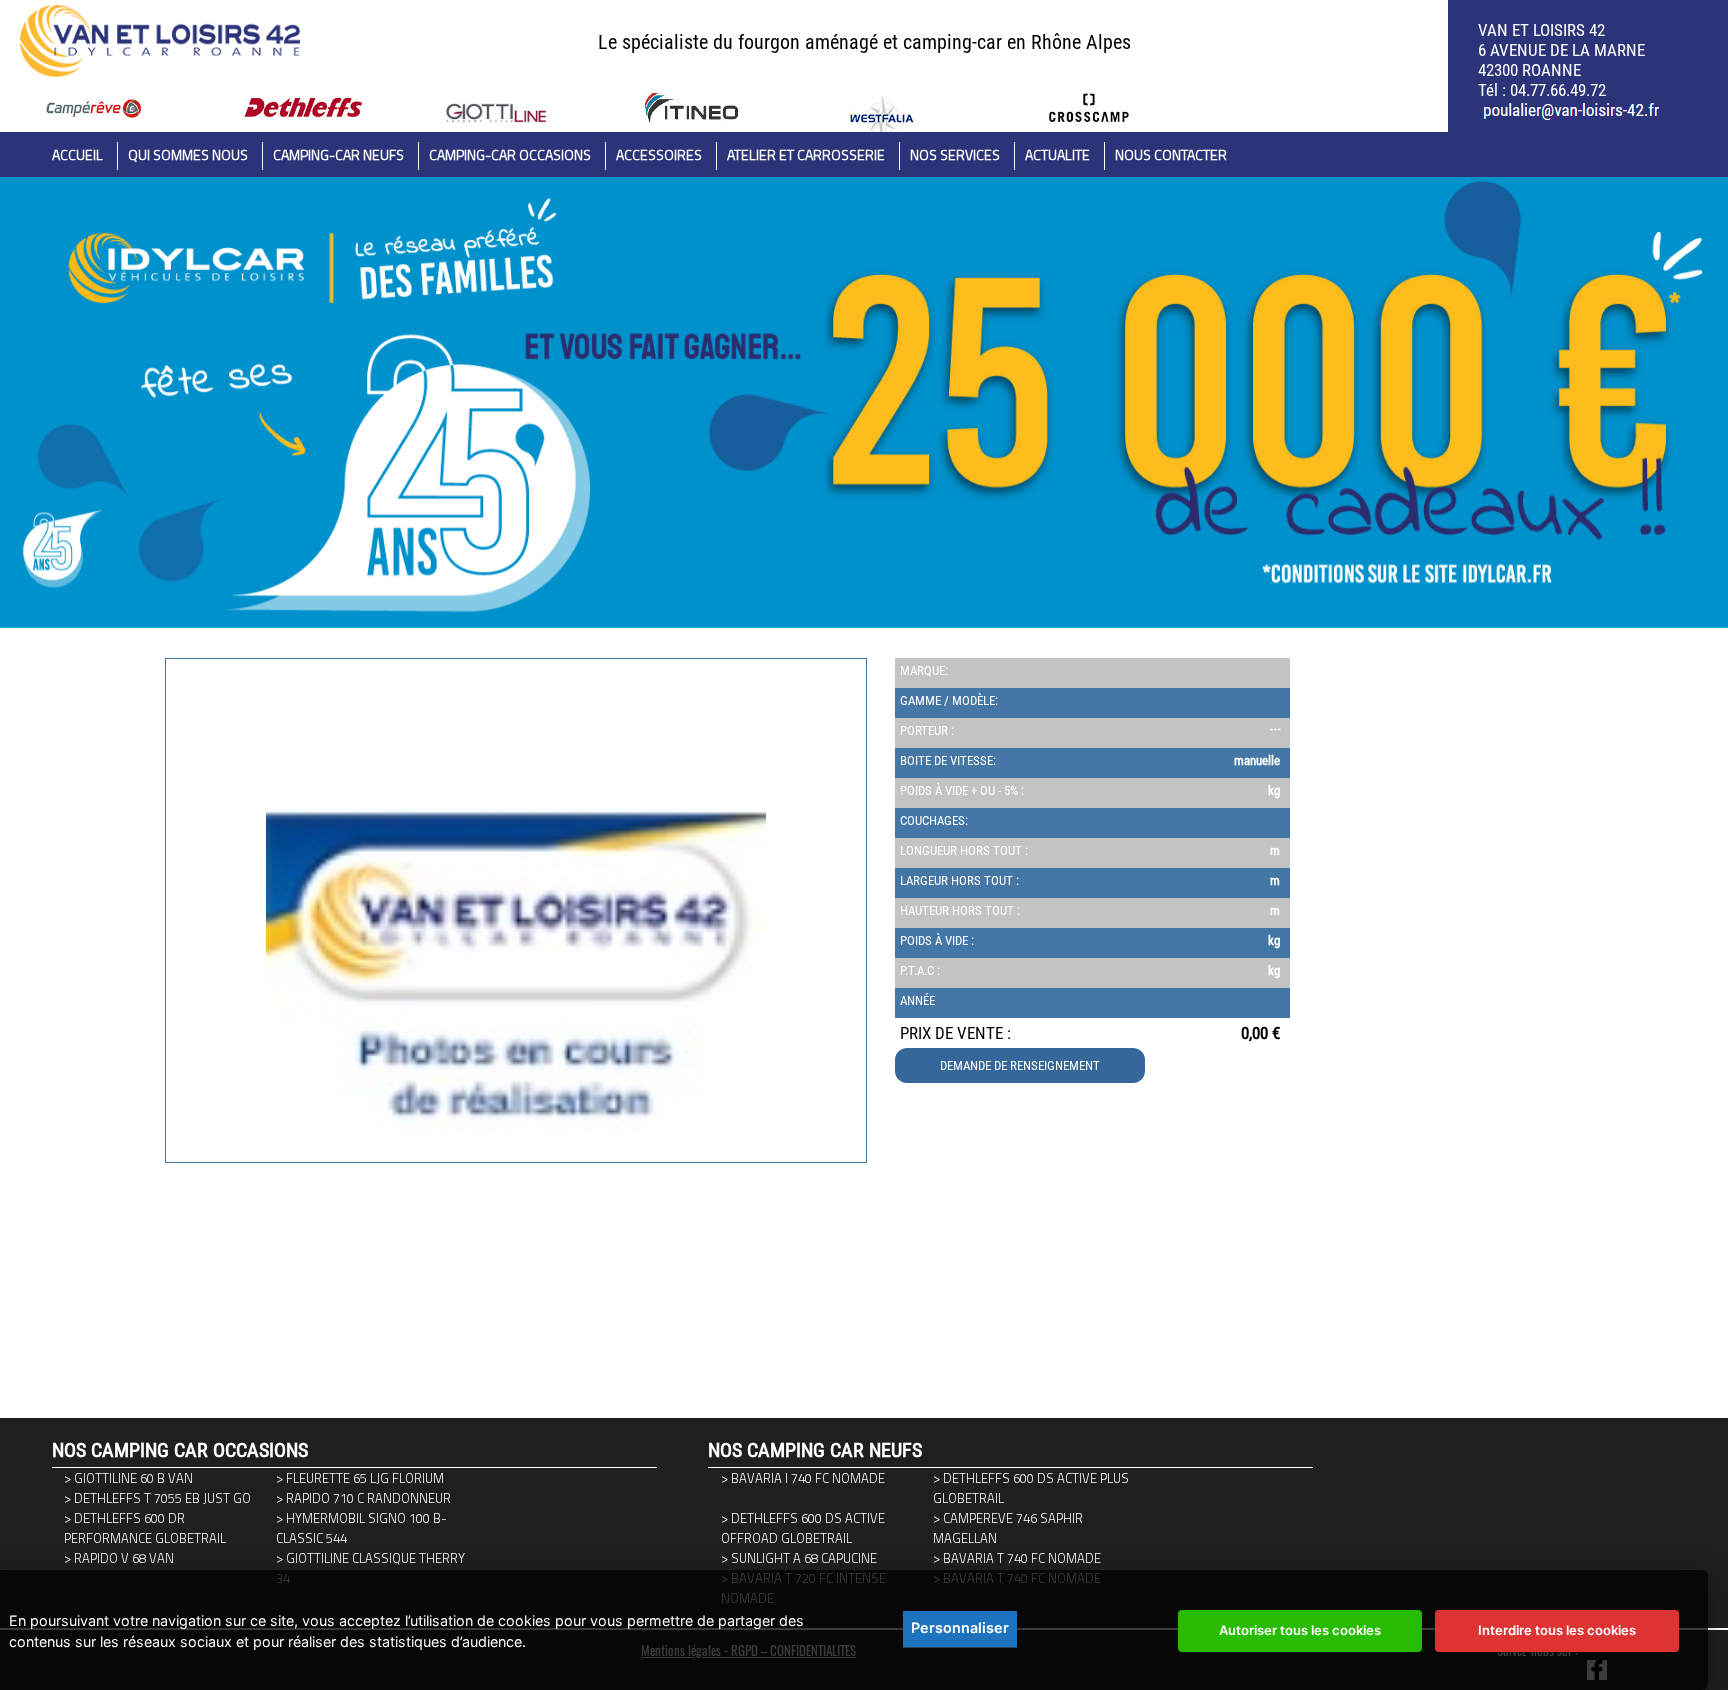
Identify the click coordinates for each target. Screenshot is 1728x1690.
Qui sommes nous (188, 154)
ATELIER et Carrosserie (806, 154)
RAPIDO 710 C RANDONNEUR (368, 1498)
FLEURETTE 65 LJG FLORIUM (365, 1478)
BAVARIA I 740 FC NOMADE (808, 1478)
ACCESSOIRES (659, 154)
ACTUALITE (1057, 154)
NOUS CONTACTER (1171, 154)
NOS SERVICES (955, 154)
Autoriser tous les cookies (1300, 1630)
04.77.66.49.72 (1558, 90)
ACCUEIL (77, 154)
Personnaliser (960, 1627)
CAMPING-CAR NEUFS (338, 154)
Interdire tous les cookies (1557, 1630)
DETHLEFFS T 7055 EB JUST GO (162, 1498)
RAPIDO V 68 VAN (124, 1558)
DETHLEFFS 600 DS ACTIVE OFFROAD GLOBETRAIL (803, 1528)
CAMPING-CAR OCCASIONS (510, 154)
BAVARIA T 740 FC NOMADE (1022, 1558)
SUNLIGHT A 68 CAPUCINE (804, 1558)
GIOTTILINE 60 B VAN (133, 1478)
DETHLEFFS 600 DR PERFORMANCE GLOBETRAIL (145, 1528)
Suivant (176, 1228)
